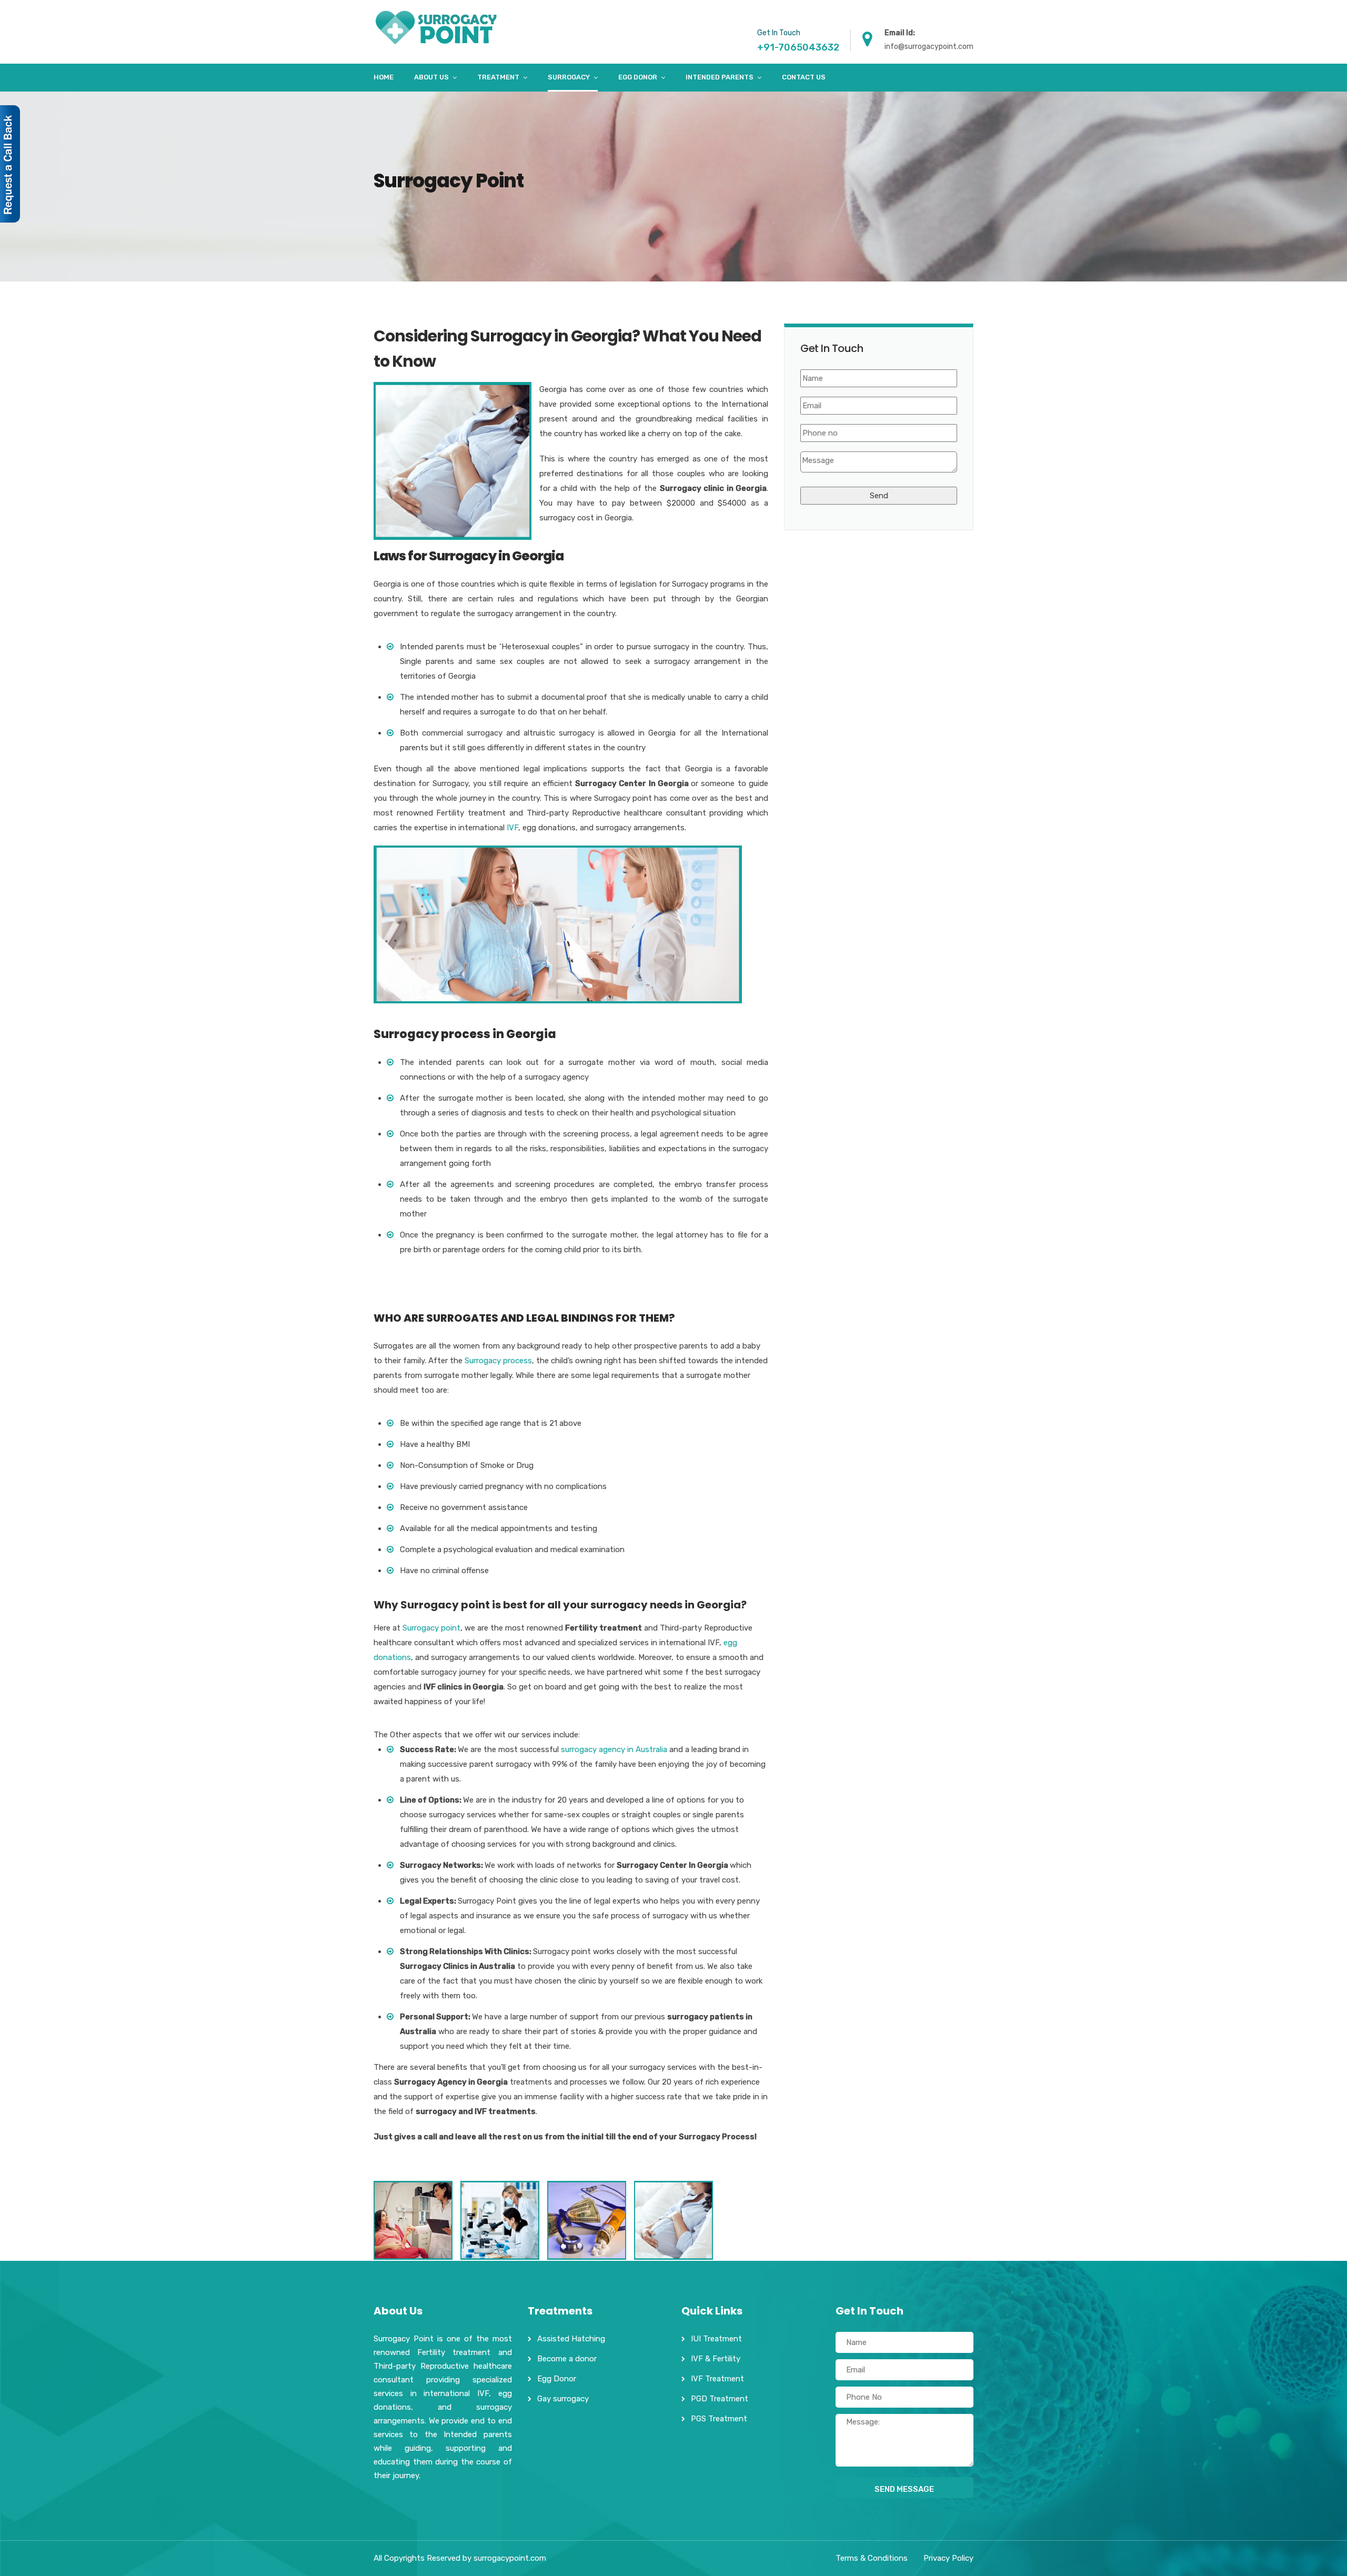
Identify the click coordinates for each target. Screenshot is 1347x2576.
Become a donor (567, 2359)
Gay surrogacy (563, 2399)
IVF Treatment (717, 2379)
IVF (511, 828)
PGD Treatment (720, 2399)
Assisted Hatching (571, 2339)
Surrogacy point (431, 1628)
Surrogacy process (498, 1361)
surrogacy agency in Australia (614, 1749)
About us (431, 77)
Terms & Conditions (872, 2558)
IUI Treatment (716, 2339)
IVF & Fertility (716, 2359)
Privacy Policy (948, 2558)
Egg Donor (638, 77)
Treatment (498, 77)
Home (384, 77)
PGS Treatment (719, 2419)
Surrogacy (569, 77)
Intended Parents (720, 77)
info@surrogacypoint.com (929, 47)
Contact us (804, 77)
